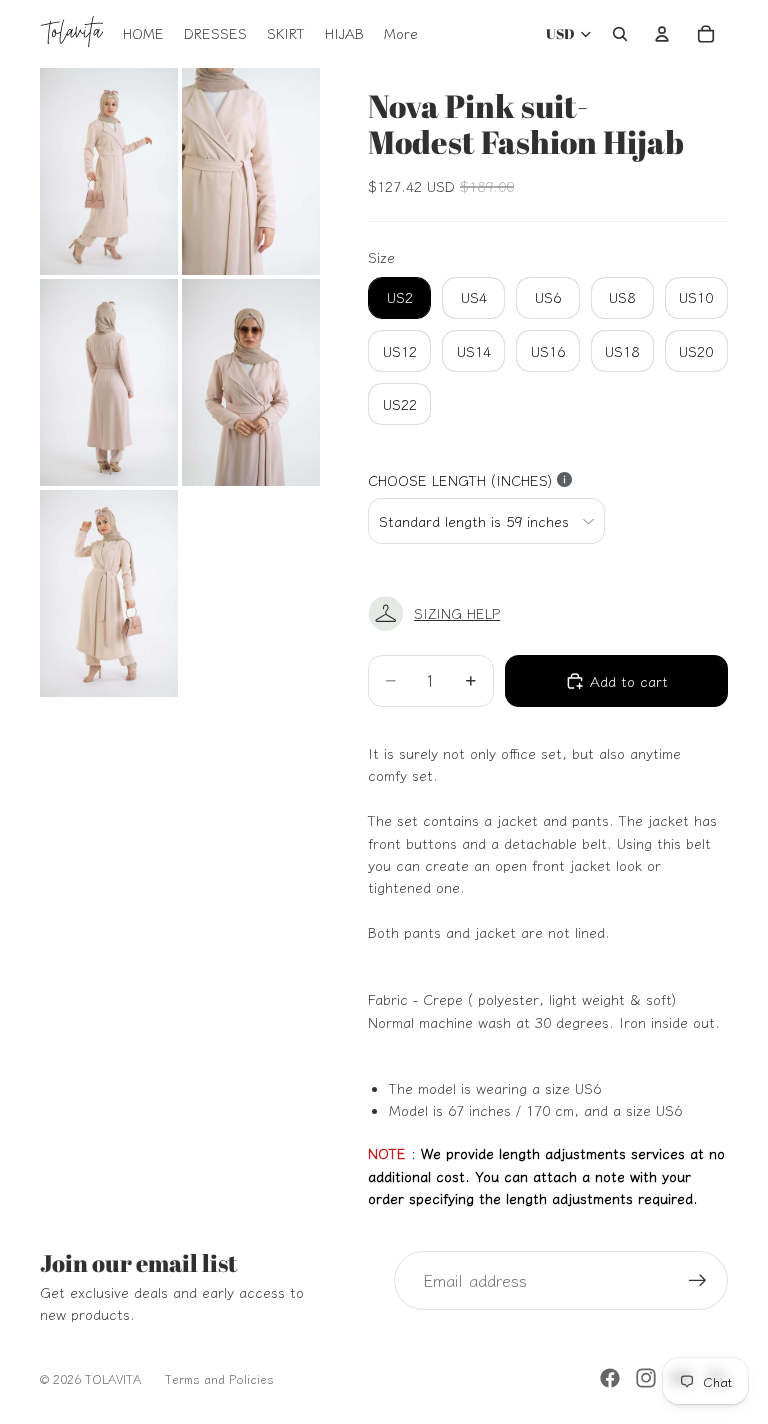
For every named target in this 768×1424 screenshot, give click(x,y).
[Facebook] (610, 1378)
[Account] (662, 34)
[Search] (620, 34)
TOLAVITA (113, 1378)
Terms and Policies (219, 1378)
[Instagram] (646, 1378)
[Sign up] (698, 1281)
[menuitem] (401, 34)
